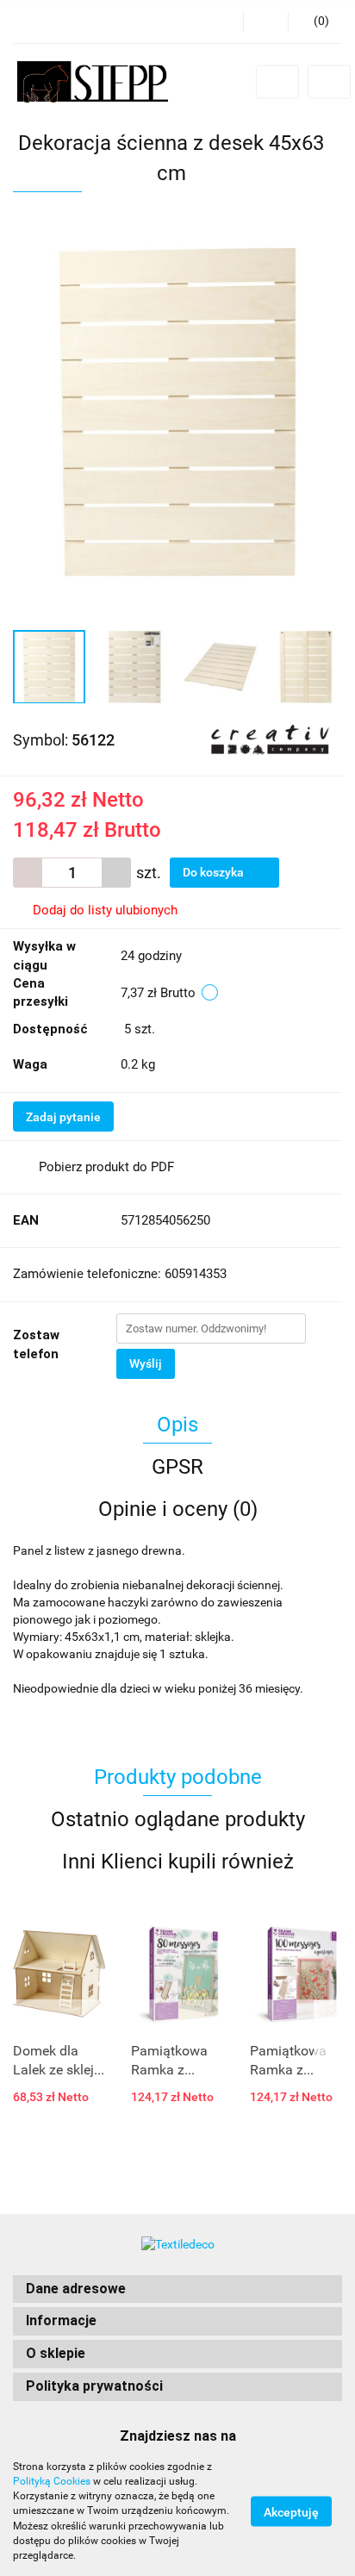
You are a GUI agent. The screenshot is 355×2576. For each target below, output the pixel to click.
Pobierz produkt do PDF (106, 1167)
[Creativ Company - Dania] (270, 739)
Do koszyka (215, 872)
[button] (177, 2289)
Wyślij (146, 1363)
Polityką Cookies (52, 2481)
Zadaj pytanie (63, 1117)
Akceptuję (291, 2512)
